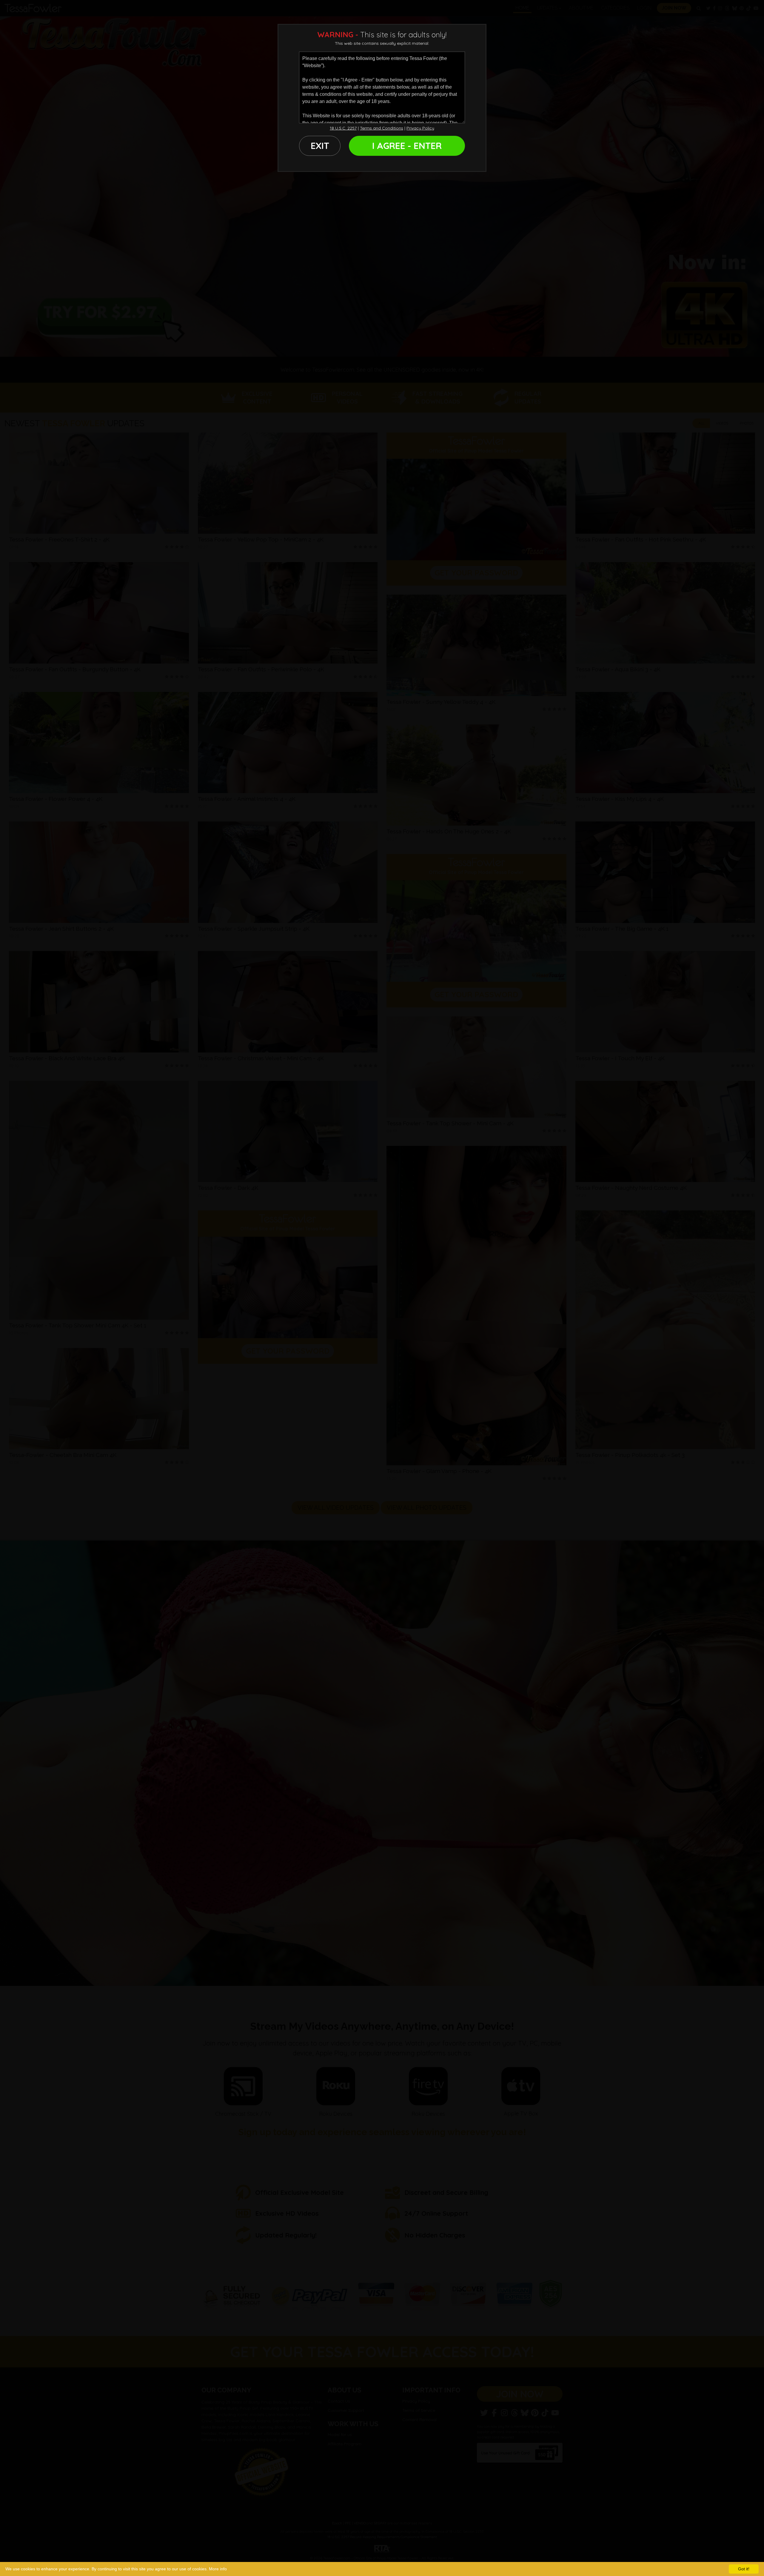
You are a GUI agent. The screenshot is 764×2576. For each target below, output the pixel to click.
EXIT (320, 146)
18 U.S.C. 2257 (343, 128)
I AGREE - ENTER (407, 146)
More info (218, 2569)
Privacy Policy (420, 128)
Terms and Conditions (382, 128)
